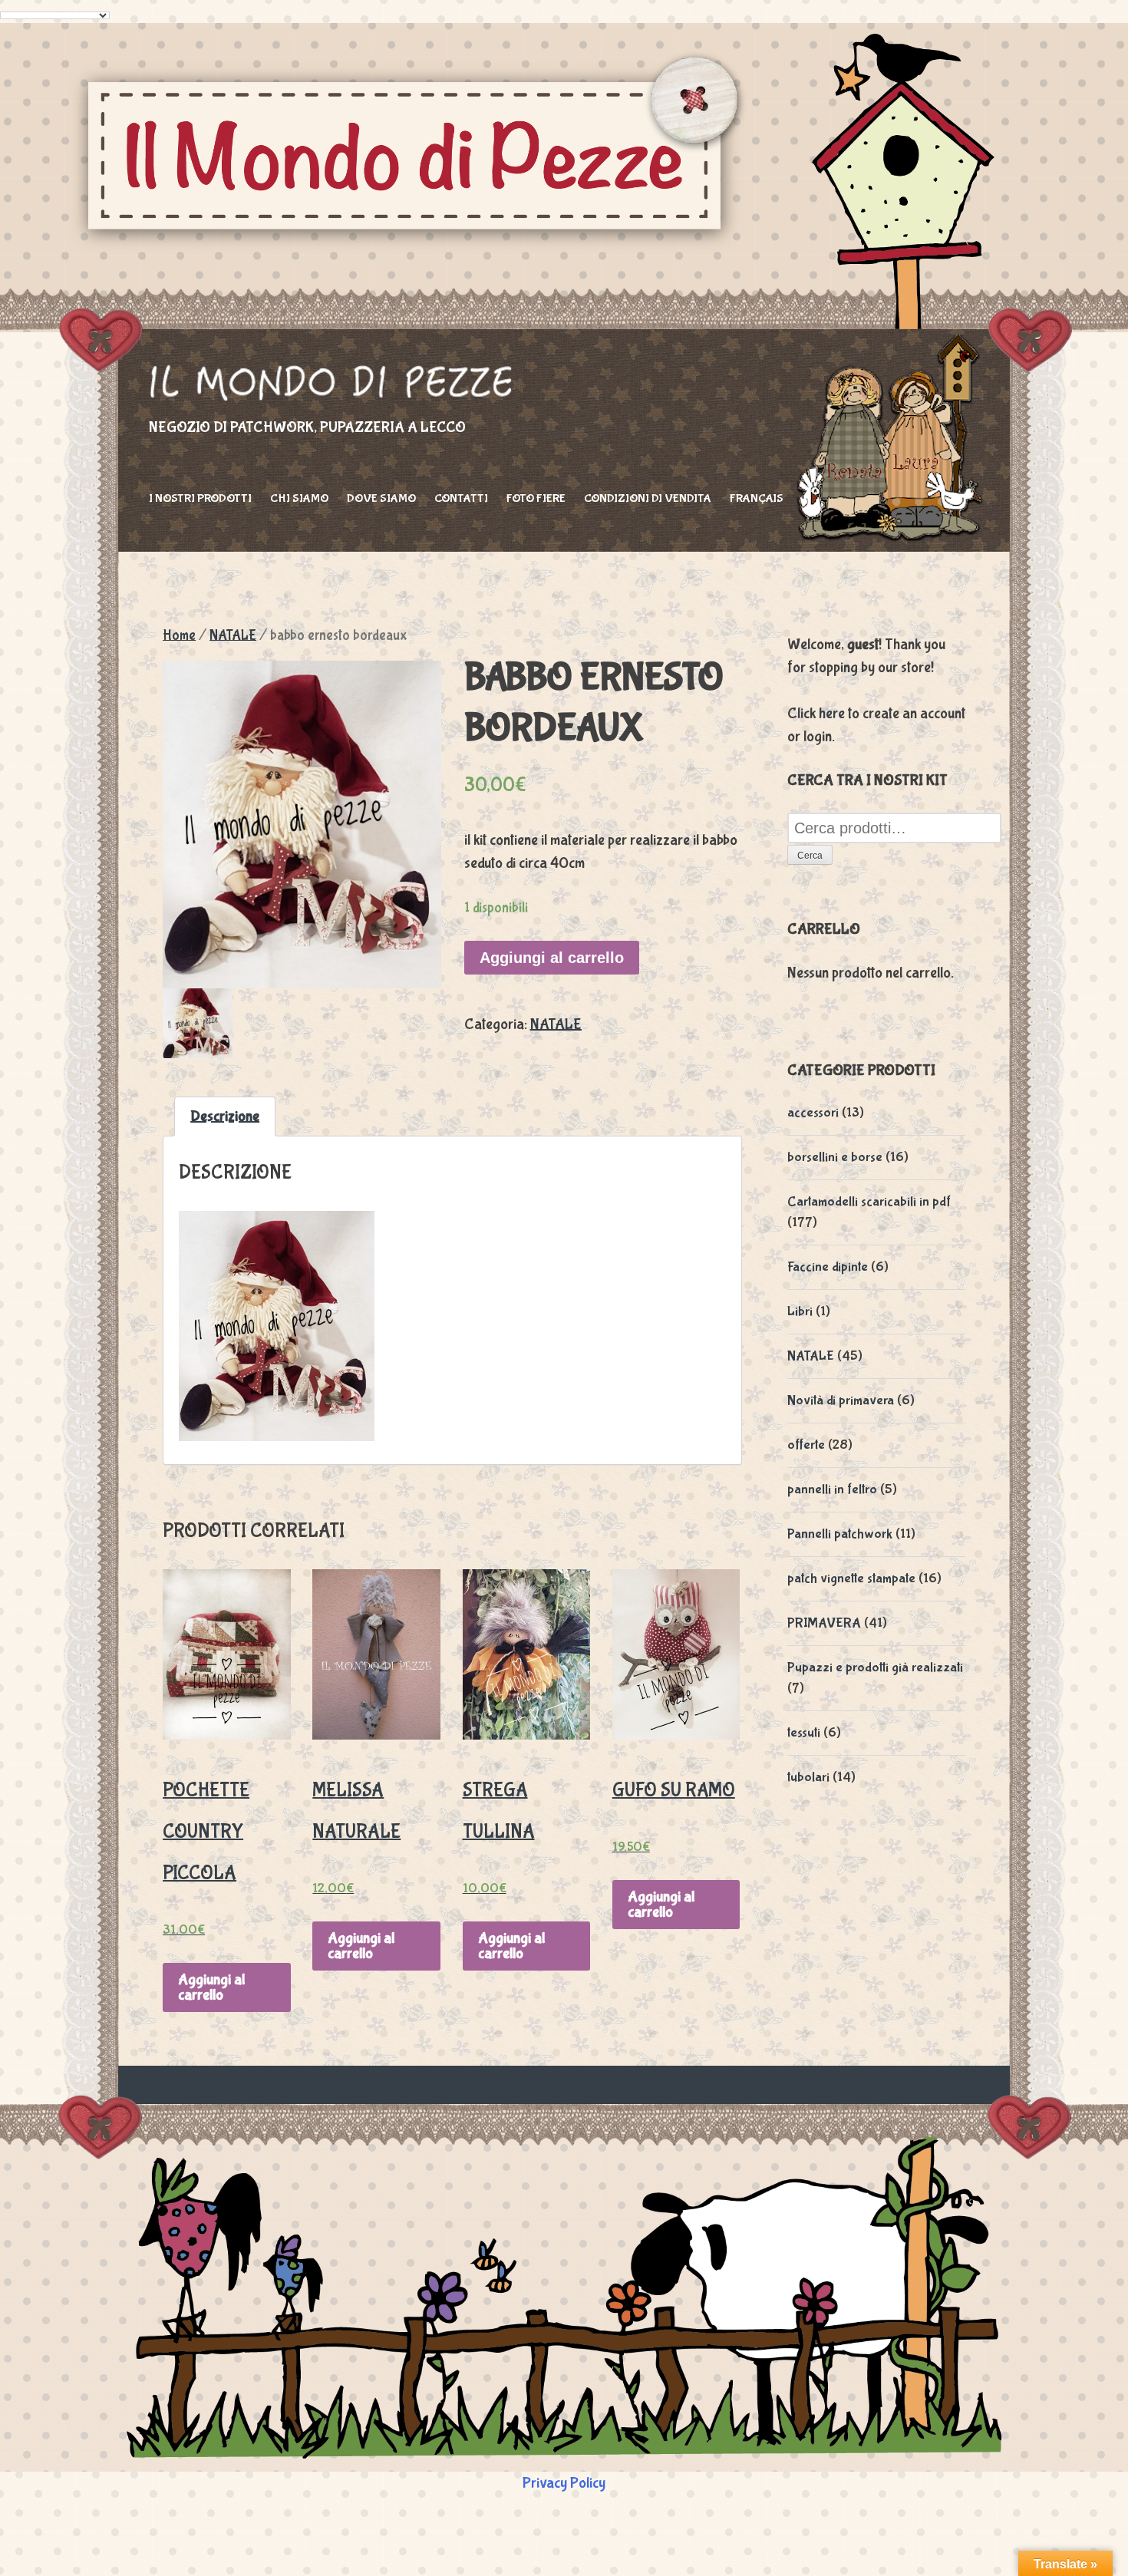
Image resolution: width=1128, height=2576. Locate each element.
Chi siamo (299, 498)
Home (179, 635)
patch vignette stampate (851, 1579)
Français (757, 498)
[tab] (225, 1116)
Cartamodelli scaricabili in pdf (869, 1202)
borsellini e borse (835, 1158)
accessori (813, 1113)
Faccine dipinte (828, 1267)
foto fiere (536, 498)
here (832, 713)
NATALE (233, 635)
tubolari (808, 1778)
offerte (806, 1445)
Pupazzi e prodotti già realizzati (875, 1668)
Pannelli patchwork (840, 1534)
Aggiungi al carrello (552, 958)
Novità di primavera (841, 1401)
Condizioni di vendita (648, 498)
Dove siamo (381, 498)
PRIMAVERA (824, 1623)
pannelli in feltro (832, 1490)
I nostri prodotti (200, 498)
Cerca (810, 856)
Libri (800, 1312)
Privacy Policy (564, 2483)
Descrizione (225, 1116)
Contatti (461, 498)
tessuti (804, 1733)
